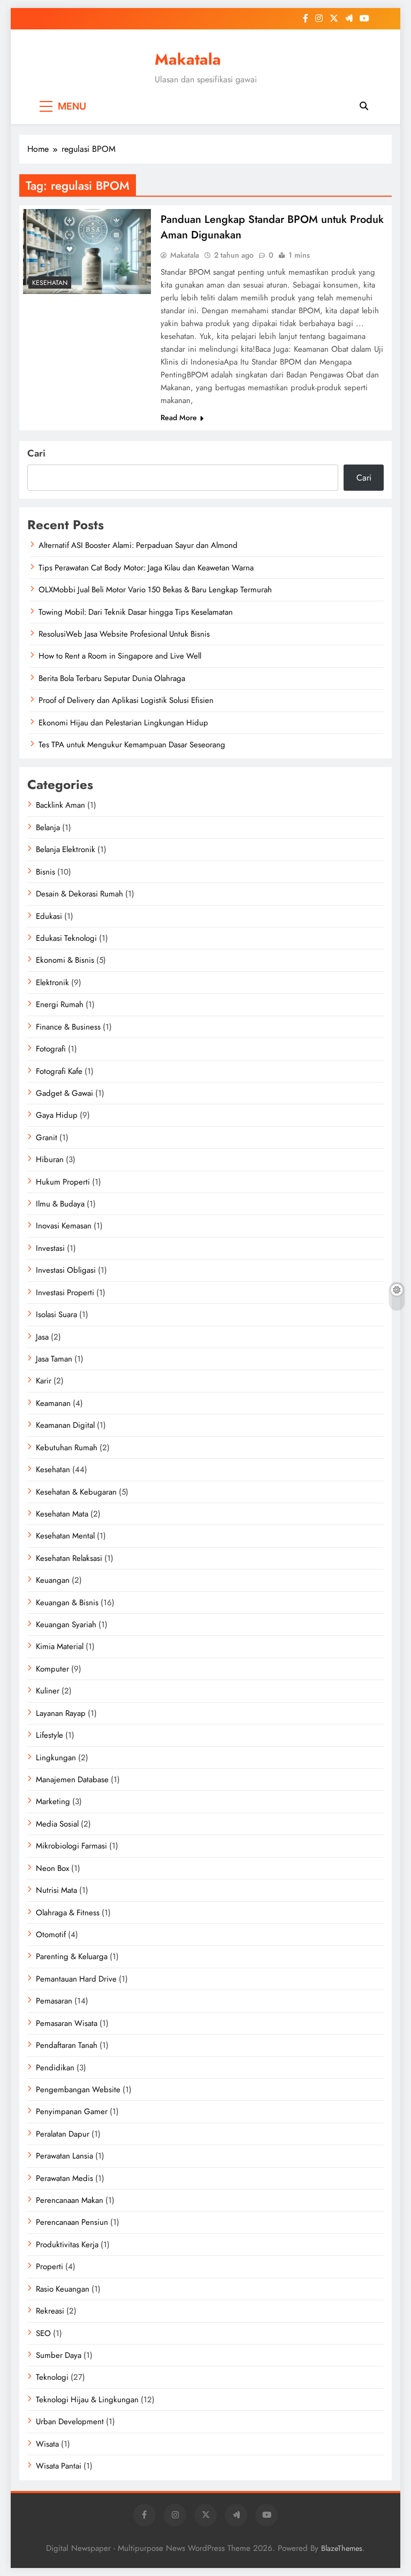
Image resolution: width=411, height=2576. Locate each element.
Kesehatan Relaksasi (69, 1558)
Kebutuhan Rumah (67, 1448)
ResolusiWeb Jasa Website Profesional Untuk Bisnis (124, 634)
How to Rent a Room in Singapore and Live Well (120, 656)
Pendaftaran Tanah (67, 2045)
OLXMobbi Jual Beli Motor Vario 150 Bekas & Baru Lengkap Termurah (155, 590)
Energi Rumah (60, 1004)
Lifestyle (50, 1735)
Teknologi (52, 2377)
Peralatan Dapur (63, 2134)
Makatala (188, 59)
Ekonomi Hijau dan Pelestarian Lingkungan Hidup (123, 723)
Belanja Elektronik (66, 849)
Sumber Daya (59, 2355)
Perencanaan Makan (70, 2200)
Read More (179, 417)
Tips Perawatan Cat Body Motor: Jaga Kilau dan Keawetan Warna (146, 568)
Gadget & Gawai (64, 1093)
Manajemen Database (72, 1780)
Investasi (50, 1248)
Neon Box (52, 1868)
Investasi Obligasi (66, 1270)
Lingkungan (56, 1758)
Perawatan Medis (64, 2178)
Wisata (47, 2444)
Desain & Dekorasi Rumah (79, 894)
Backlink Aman (60, 805)
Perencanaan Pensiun (72, 2222)
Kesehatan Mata (62, 1514)
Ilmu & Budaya (60, 1204)
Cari (36, 453)
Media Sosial (57, 1824)
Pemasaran (54, 2001)
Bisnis (45, 872)
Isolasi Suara (56, 1314)
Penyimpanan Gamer (72, 2111)
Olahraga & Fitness (68, 1913)
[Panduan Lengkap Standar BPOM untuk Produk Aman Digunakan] (87, 252)
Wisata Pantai (59, 2466)
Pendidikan (55, 2068)
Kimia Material (60, 1646)
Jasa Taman (54, 1359)
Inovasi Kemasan (64, 1226)
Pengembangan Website (78, 2090)
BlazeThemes (342, 2548)
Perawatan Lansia (64, 2156)
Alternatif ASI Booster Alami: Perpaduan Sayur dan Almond (138, 545)
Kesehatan (50, 283)
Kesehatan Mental (65, 1536)
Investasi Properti (65, 1293)
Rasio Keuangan (63, 2289)
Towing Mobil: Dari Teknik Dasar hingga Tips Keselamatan (136, 612)
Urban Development (70, 2422)
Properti (50, 2266)
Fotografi (51, 1049)
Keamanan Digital (65, 1425)
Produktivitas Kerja (67, 2245)
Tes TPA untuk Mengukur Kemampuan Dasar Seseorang (132, 745)
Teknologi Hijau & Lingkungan (87, 2400)
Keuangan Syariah (66, 1624)
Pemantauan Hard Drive (76, 1979)
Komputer (52, 1669)
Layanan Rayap (61, 1713)
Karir (44, 1381)
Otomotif (51, 1935)
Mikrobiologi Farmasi (71, 1846)
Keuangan (53, 1580)
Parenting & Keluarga (72, 1956)
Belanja (48, 827)
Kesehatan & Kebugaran (76, 1492)
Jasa (42, 1337)
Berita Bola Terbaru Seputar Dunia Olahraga (112, 678)
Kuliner (48, 1691)
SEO (43, 2333)
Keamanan (53, 1403)
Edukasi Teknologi (66, 938)
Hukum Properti (63, 1182)
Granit (47, 1138)
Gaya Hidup (57, 1115)
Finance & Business (68, 1027)
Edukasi (49, 916)
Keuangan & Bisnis (67, 1603)
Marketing (53, 1801)
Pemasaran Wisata (67, 2023)
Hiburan (50, 1159)
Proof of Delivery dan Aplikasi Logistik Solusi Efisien (126, 700)
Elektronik (52, 983)
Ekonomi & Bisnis (65, 960)
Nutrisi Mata (56, 1890)
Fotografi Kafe (59, 1071)
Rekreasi (50, 2311)
